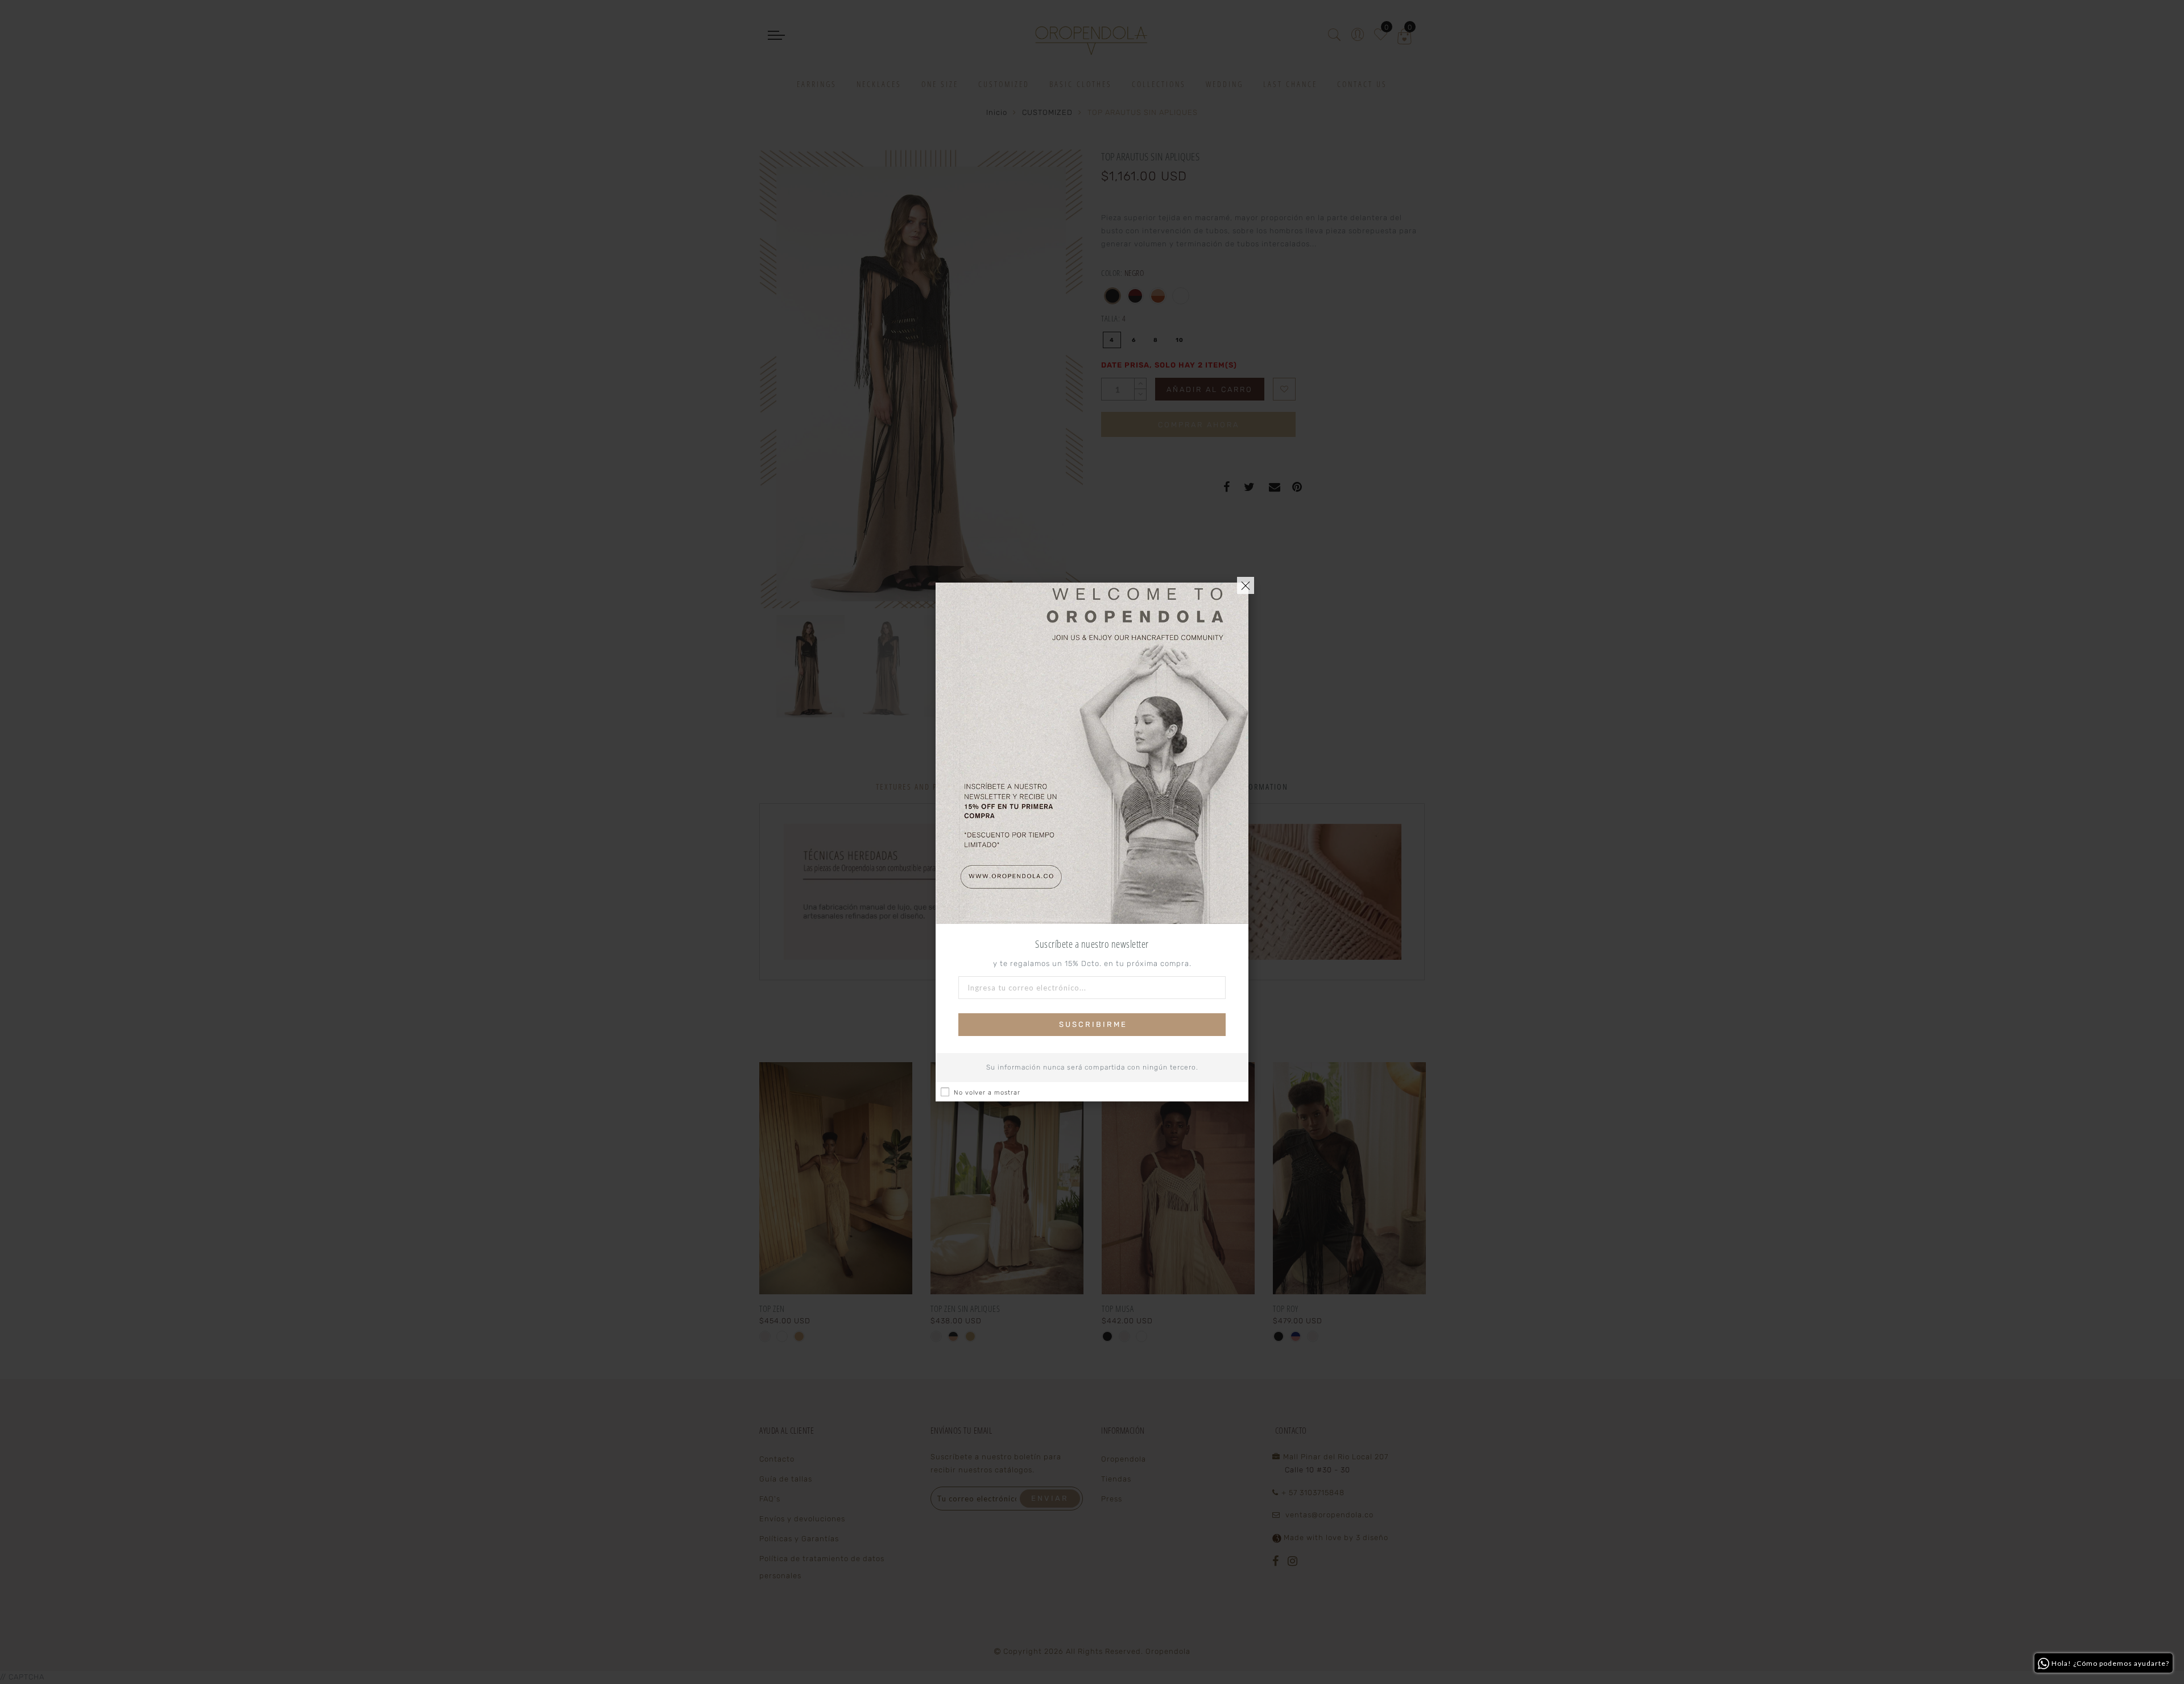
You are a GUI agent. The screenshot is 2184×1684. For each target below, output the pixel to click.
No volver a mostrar (987, 1093)
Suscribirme (1093, 1024)
